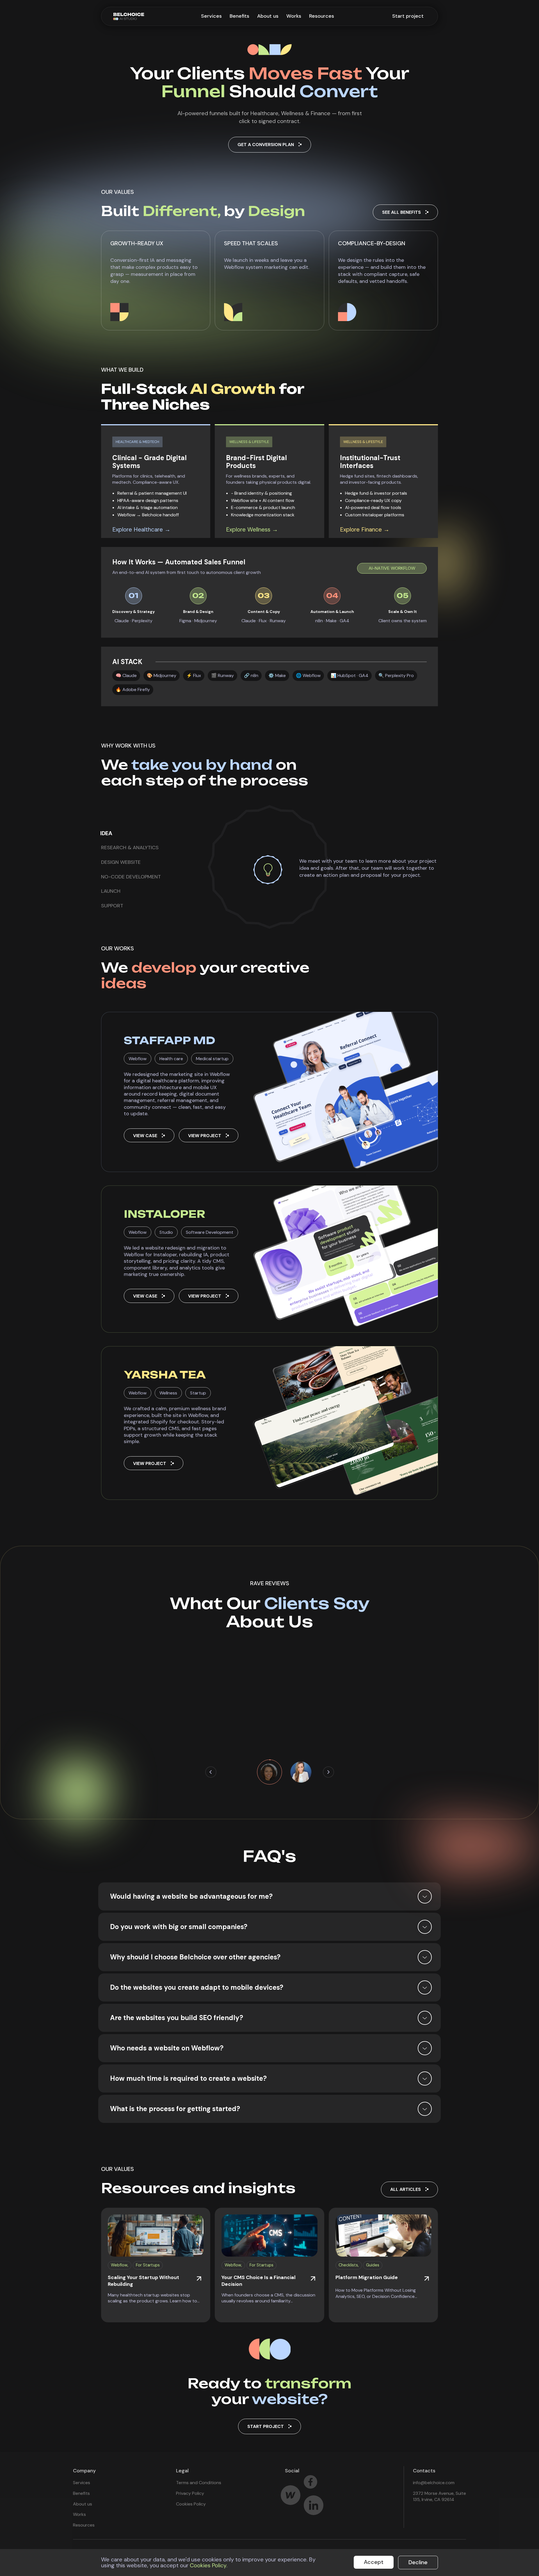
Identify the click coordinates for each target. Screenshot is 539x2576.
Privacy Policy (190, 2493)
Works (294, 16)
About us (268, 16)
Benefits (239, 16)
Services (211, 16)
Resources (322, 16)
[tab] (111, 833)
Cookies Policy (191, 2504)
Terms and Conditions (199, 2483)
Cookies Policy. (209, 2565)
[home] (129, 16)
